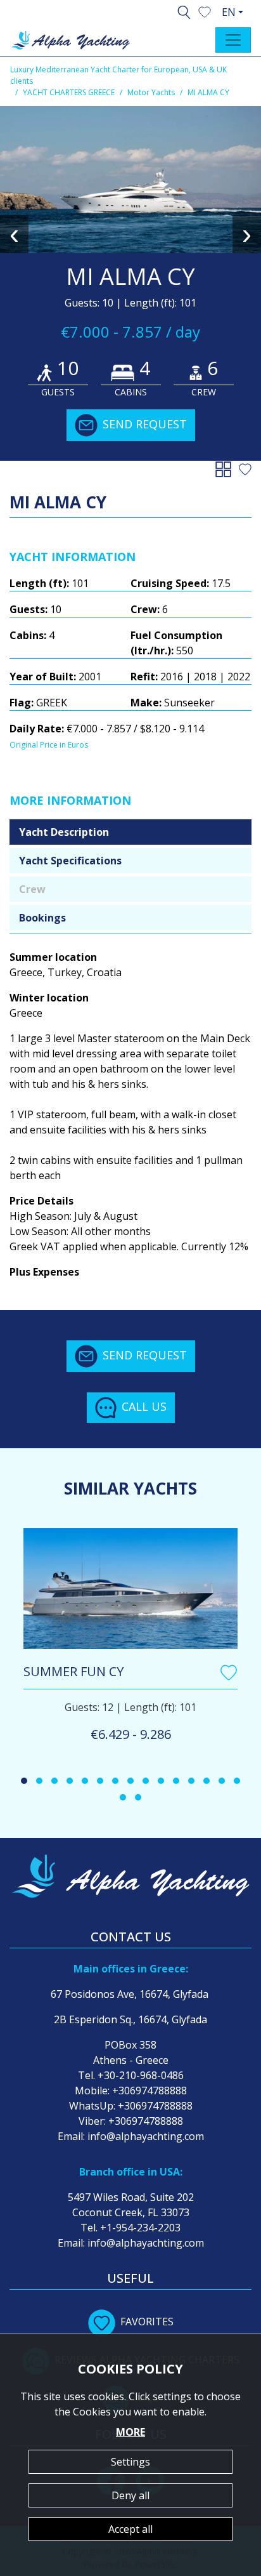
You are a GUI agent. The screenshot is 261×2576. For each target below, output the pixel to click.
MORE (130, 2432)
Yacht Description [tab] (64, 832)
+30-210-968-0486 (141, 2075)
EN (229, 12)
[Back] (226, 468)
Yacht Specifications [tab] (70, 861)
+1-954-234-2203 (140, 2228)
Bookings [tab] (42, 918)
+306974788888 (150, 2091)
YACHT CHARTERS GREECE (69, 92)
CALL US (144, 1406)
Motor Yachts (151, 92)
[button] (205, 11)
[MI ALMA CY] (130, 180)
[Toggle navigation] (233, 40)
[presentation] (14, 234)
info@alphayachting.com (146, 2136)
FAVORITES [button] (147, 2322)
